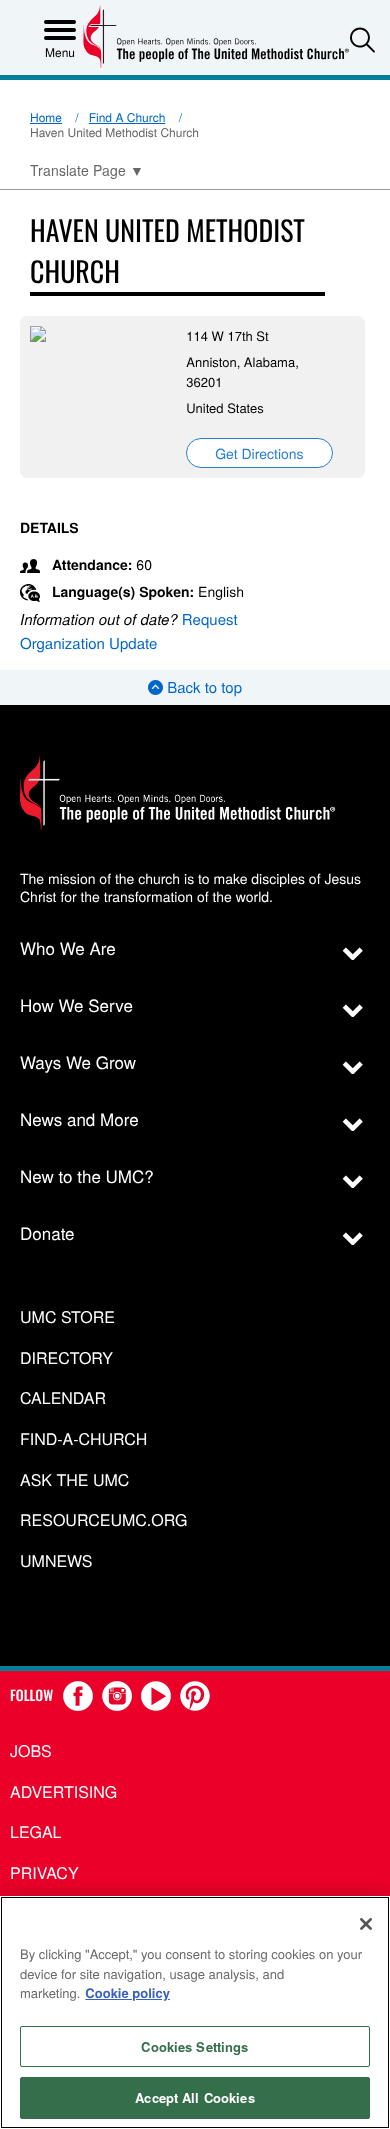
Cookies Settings (194, 2046)
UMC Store (67, 1317)
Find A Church (127, 117)
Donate (47, 1232)
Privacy (44, 1872)
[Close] (366, 1924)
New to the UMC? (87, 1175)
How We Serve (76, 1004)
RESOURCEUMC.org (104, 1520)
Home (46, 117)
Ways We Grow (78, 1061)
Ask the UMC (74, 1480)
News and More (79, 1118)
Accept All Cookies (194, 2097)
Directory (66, 1358)
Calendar (63, 1398)
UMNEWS (56, 1561)
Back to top (202, 687)
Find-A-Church (83, 1439)
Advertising (63, 1791)
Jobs (31, 1750)
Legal (36, 1831)
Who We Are (68, 947)
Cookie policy (127, 1992)
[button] (362, 39)
